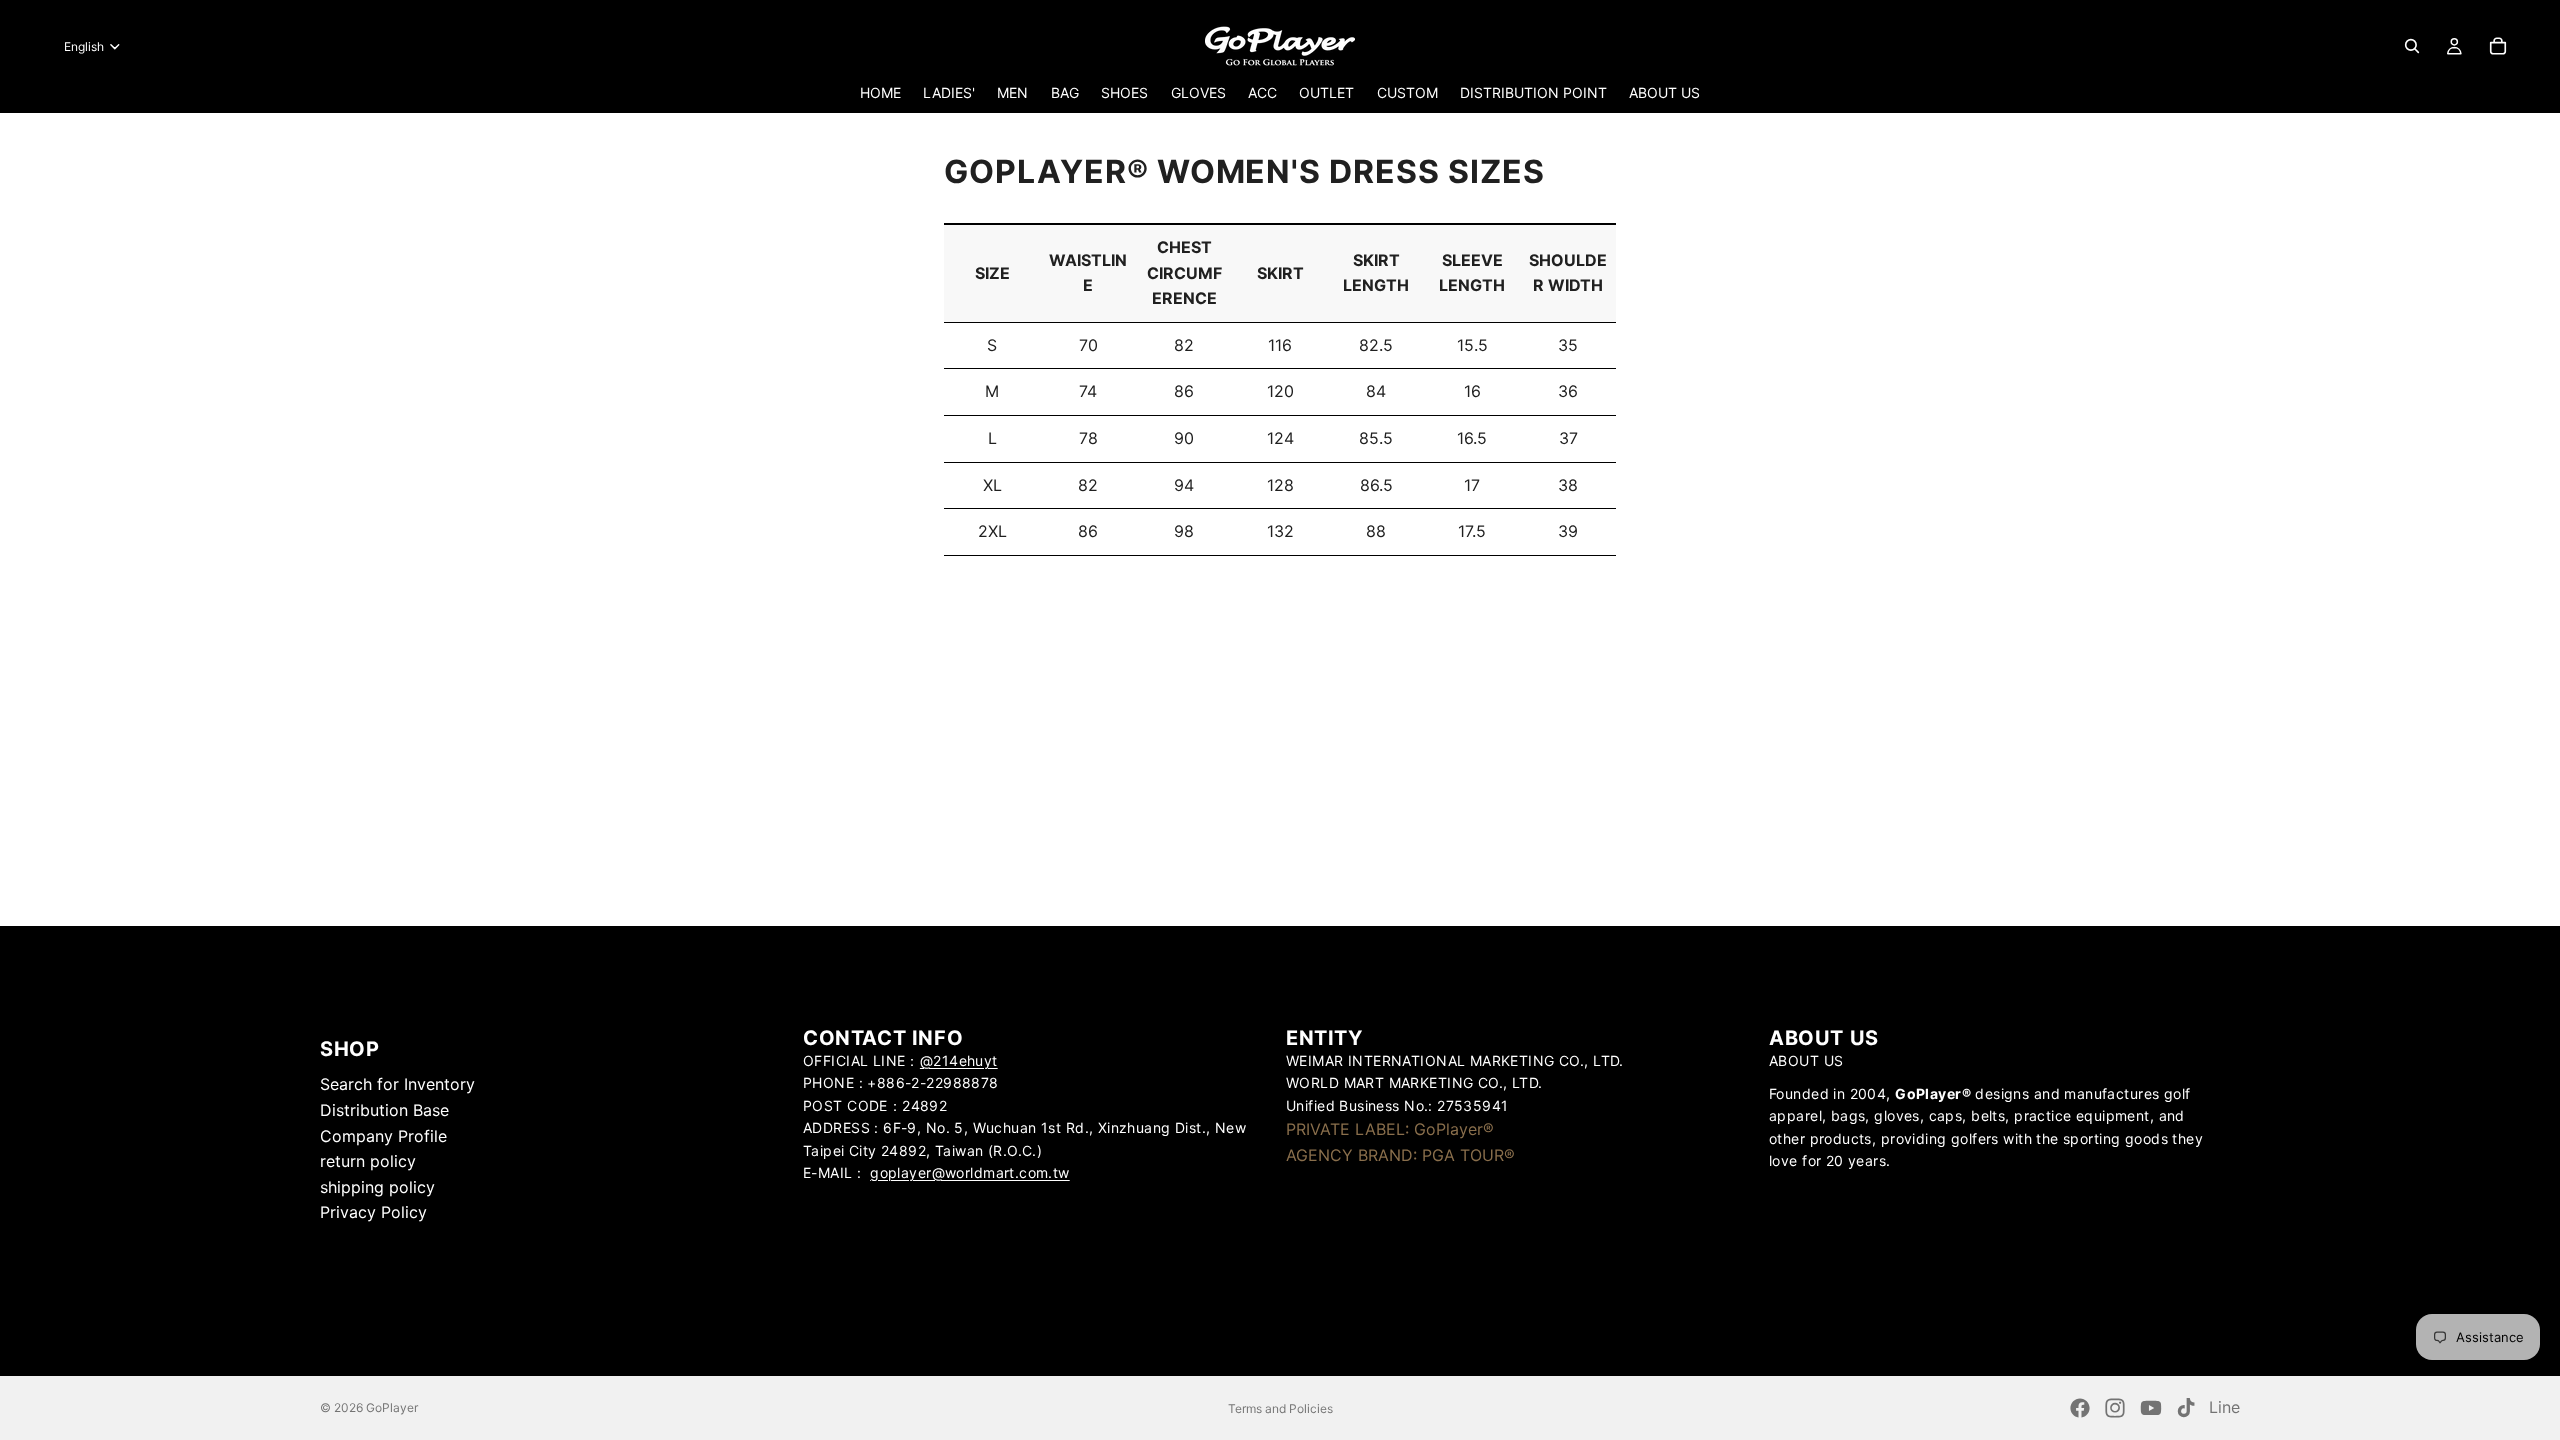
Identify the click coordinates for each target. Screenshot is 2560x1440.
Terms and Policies (1280, 1408)
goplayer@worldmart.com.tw (970, 1172)
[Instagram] (2115, 1408)
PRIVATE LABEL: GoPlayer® (1390, 1129)
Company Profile (383, 1136)
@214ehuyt (959, 1060)
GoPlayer (392, 1407)
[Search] (2412, 46)
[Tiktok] (2186, 1408)
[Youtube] (2151, 1408)
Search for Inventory (397, 1084)
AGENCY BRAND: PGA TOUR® (1400, 1155)
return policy (368, 1161)
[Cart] (2498, 46)
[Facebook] (2080, 1408)
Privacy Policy (373, 1212)
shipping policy (377, 1187)
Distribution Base (384, 1110)
